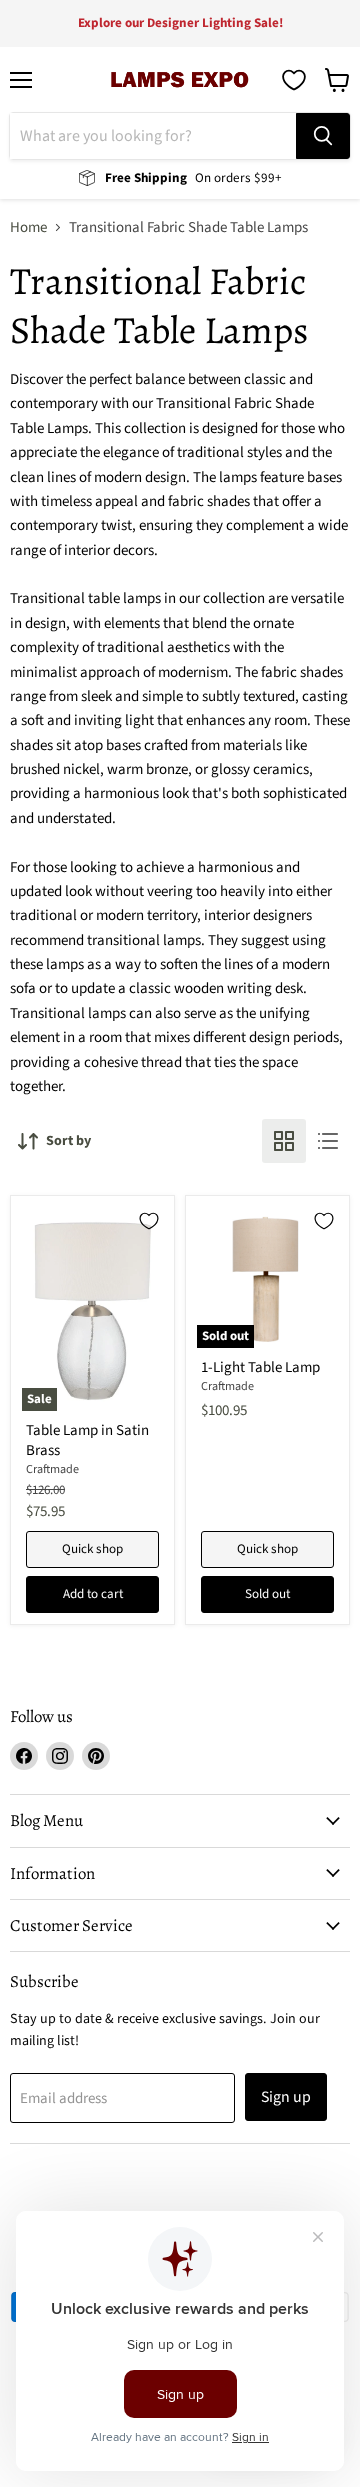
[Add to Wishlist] (149, 1221)
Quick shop (92, 1549)
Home (28, 227)
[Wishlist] (294, 80)
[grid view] (284, 1141)
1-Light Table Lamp (260, 1367)
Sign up (286, 2097)
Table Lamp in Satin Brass (87, 1440)
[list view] (328, 1141)
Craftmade (52, 1469)
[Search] (323, 136)
